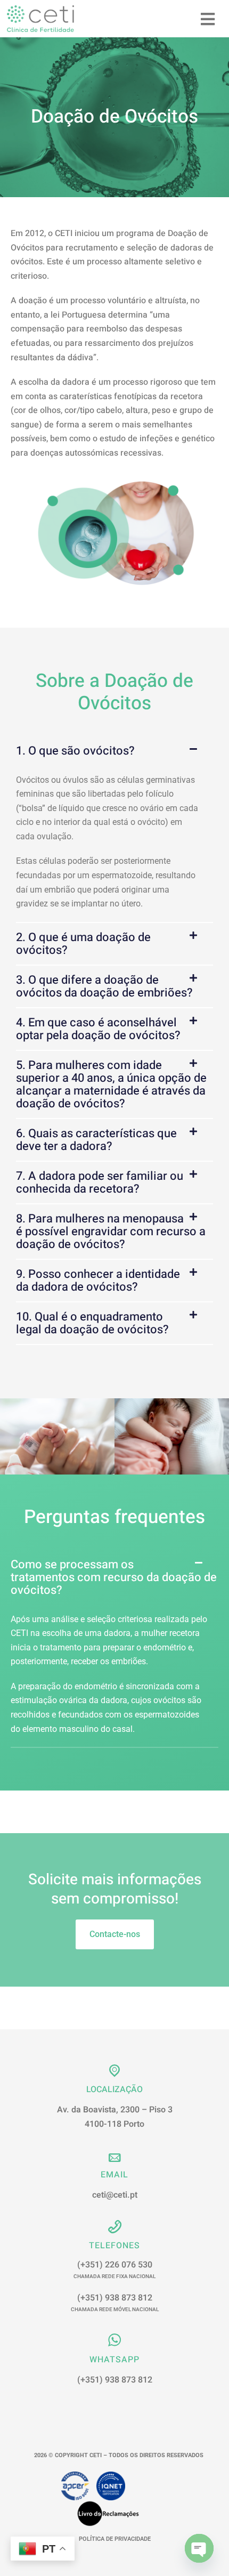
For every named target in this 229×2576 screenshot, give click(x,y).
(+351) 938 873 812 (115, 2302)
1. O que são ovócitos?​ (75, 751)
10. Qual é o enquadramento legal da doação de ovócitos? (92, 1323)
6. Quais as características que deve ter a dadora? (96, 1140)
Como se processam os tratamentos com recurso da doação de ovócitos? (114, 1577)
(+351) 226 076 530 (114, 2269)
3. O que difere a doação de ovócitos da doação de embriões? (104, 986)
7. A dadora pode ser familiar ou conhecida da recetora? (100, 1182)
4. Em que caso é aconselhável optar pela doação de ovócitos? (98, 1029)
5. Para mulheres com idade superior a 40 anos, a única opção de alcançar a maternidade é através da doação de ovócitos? (111, 1084)
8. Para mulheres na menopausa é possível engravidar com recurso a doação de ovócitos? (111, 1232)
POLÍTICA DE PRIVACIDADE (115, 2539)
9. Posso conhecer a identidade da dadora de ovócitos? (98, 1281)
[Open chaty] (199, 2548)
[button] (114, 751)
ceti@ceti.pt (115, 2195)
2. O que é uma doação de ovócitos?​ (83, 944)
